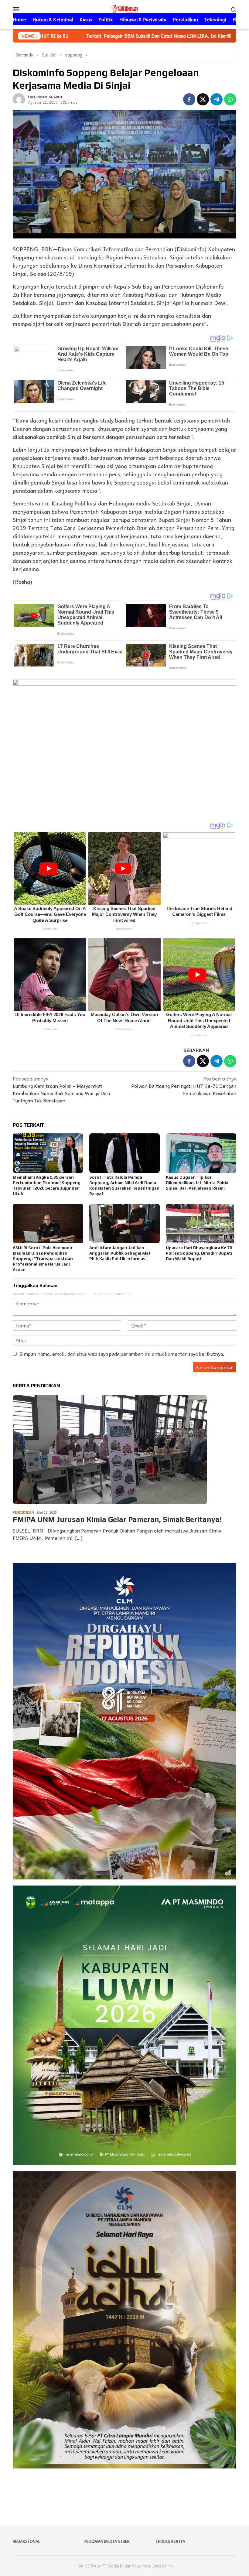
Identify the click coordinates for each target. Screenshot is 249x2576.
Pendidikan (23, 1512)
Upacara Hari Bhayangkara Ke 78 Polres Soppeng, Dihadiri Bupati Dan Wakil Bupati (199, 1253)
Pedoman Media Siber (107, 2541)
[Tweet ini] (203, 99)
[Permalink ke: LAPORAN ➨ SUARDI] (19, 98)
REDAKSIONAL (27, 2541)
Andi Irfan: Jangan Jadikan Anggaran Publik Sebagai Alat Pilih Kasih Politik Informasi (120, 1253)
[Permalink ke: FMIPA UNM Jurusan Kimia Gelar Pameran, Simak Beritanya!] (110, 1450)
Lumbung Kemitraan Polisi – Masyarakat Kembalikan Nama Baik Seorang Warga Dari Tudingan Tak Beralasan (61, 1089)
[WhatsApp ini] (230, 99)
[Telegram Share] (217, 99)
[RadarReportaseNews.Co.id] (124, 8)
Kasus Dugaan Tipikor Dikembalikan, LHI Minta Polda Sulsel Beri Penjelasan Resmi (197, 1183)
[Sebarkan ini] (189, 99)
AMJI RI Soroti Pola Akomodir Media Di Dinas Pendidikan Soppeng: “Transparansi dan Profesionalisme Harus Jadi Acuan (43, 1259)
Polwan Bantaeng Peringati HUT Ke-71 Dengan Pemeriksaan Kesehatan (184, 1086)
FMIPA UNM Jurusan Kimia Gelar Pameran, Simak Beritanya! (117, 1519)
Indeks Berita (171, 2541)
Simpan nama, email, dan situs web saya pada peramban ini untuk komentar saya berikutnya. (122, 1354)
